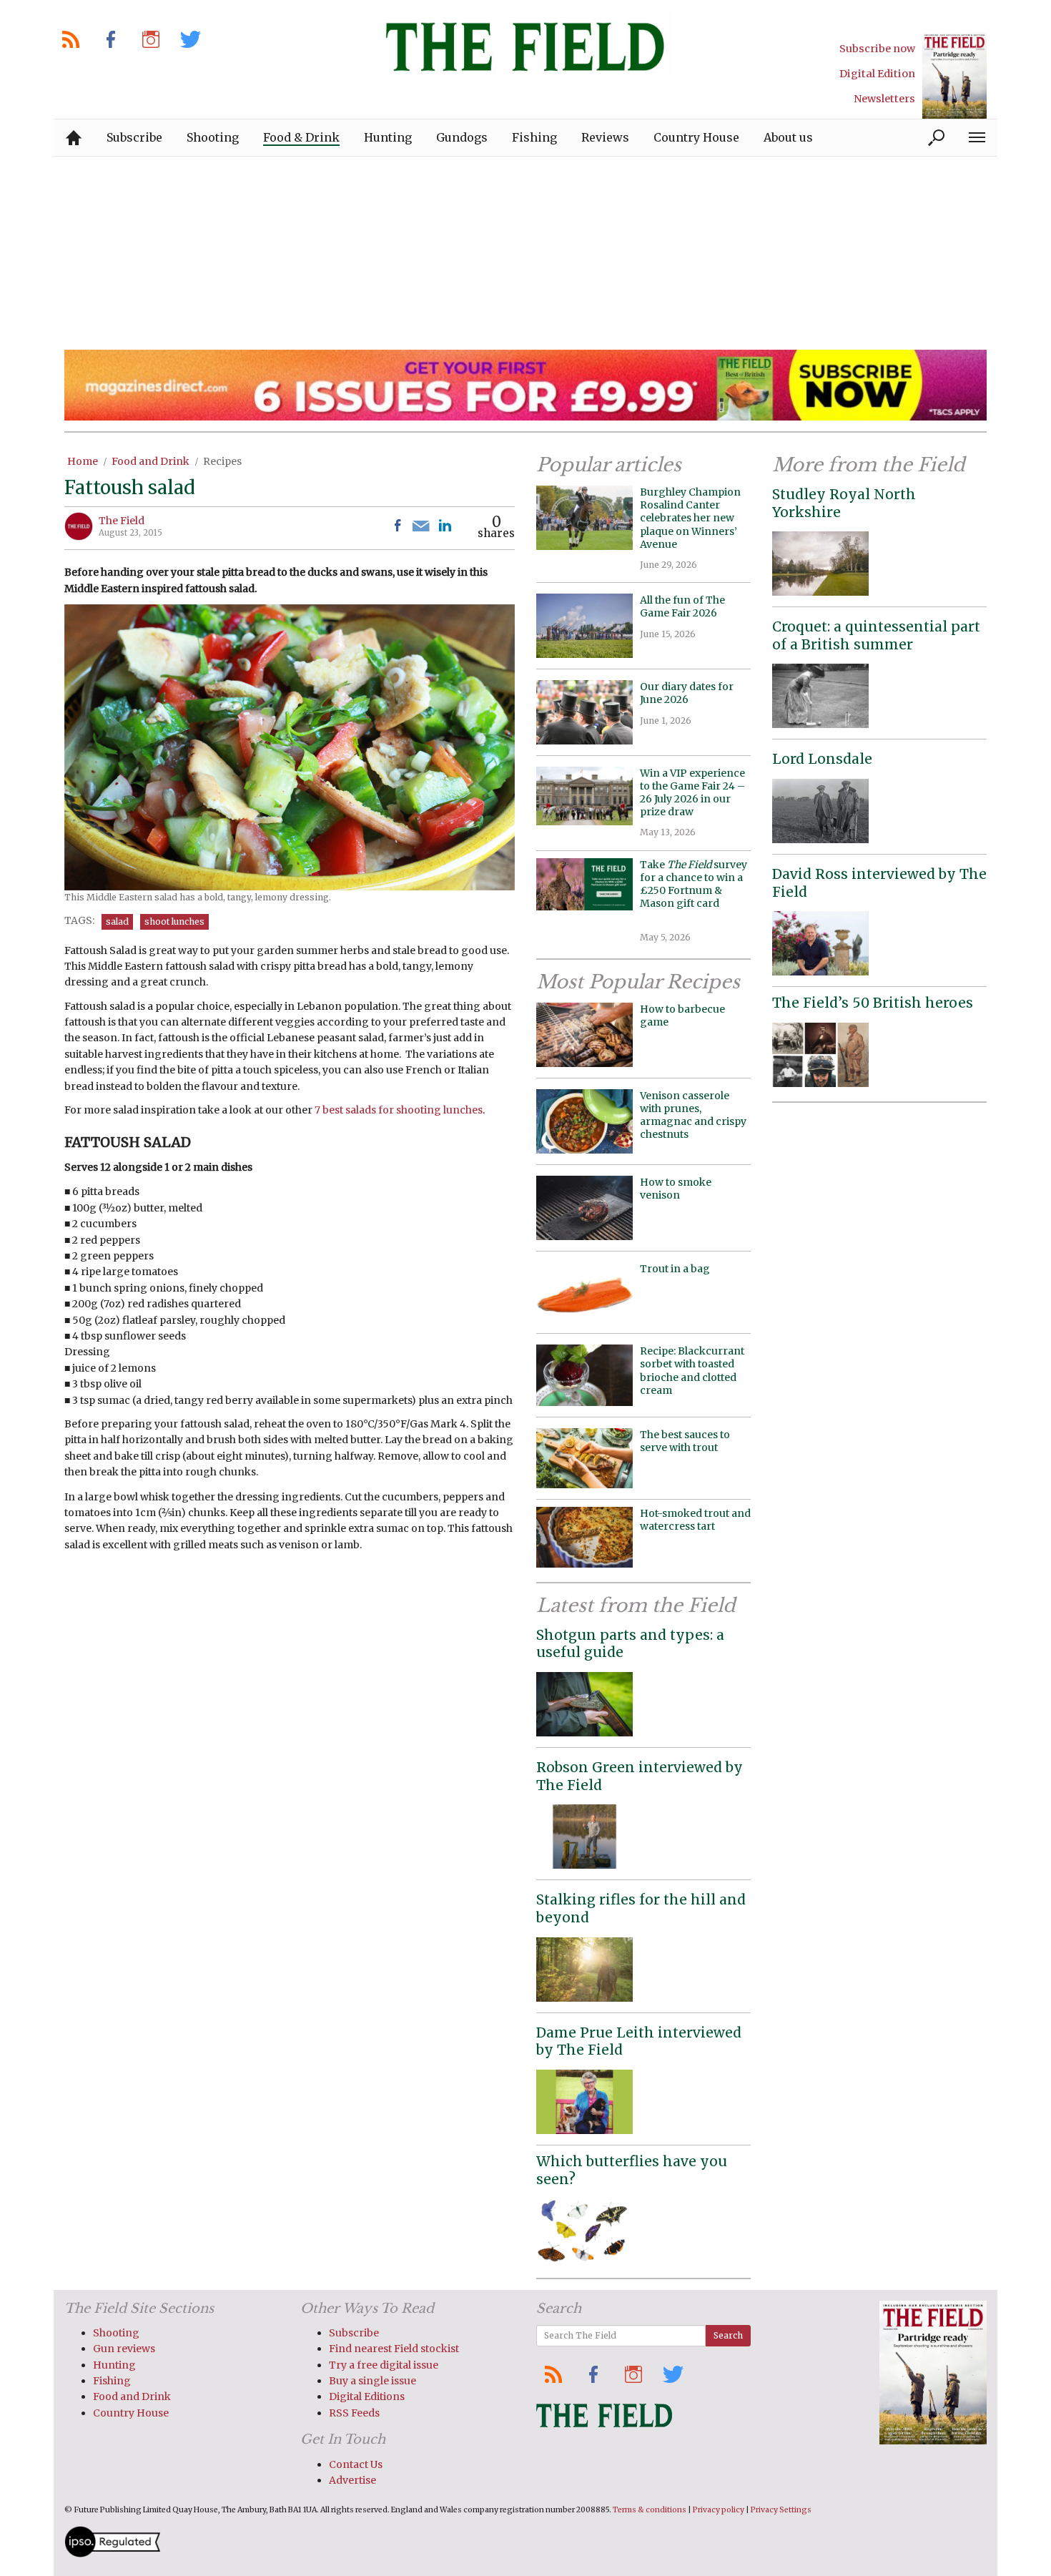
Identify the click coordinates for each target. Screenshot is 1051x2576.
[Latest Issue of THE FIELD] (954, 75)
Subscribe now (877, 49)
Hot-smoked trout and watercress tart (695, 1520)
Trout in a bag (675, 1269)
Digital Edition (877, 74)
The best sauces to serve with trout (685, 1441)
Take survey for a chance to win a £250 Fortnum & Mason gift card (694, 891)
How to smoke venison (676, 1189)
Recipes (222, 461)
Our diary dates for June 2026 (687, 693)
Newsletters (884, 99)
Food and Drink (151, 461)
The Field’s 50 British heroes (873, 1003)
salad (117, 921)
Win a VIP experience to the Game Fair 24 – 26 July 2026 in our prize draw (692, 793)
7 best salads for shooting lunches (399, 1110)
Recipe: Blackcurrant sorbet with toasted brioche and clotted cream (692, 1371)
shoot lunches (174, 921)
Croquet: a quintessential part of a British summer (876, 635)
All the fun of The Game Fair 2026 (682, 606)
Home (83, 461)
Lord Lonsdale (822, 759)
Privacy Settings (781, 2510)
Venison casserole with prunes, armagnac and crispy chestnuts (693, 1115)
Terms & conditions (650, 2510)
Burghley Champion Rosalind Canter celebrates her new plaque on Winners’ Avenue (690, 518)
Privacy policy (719, 2510)
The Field (122, 521)
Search (728, 2335)
